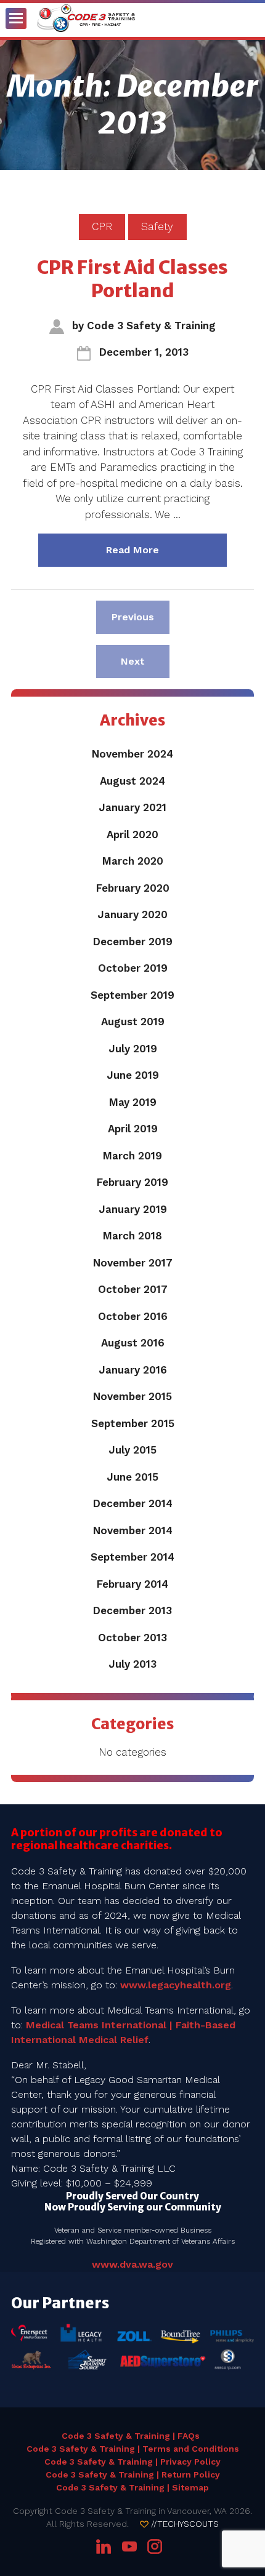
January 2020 (132, 914)
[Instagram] (155, 2546)
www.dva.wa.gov (132, 2264)
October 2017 (133, 1289)
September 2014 (132, 1557)
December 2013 (132, 1610)
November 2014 (133, 1530)
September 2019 (132, 995)
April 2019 (133, 1129)
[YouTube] (129, 2546)
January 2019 (133, 1209)
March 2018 (132, 1236)
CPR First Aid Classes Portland (132, 279)
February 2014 (132, 1584)
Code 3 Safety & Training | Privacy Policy (132, 2462)
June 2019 (133, 1075)
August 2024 (132, 781)
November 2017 (133, 1263)
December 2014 (133, 1503)
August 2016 (133, 1343)
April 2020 (132, 834)
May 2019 (133, 1102)
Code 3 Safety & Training (151, 326)
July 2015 (132, 1450)
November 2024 (132, 754)
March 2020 (133, 861)
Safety (157, 226)
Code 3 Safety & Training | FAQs (131, 2436)
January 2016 (133, 1370)
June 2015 (132, 1477)
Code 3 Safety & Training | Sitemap (132, 2487)
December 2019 (133, 942)
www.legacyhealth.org (176, 1985)
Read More (166, 550)
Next (145, 661)
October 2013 (132, 1638)
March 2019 (132, 1156)
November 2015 (132, 1396)
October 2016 (133, 1316)
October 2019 (133, 968)
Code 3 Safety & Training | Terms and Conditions (133, 2449)
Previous (141, 617)
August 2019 (133, 1022)
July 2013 (132, 1664)
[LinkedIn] (106, 2546)
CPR (102, 226)
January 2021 (132, 807)
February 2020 (133, 888)
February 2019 (132, 1182)
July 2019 (133, 1049)
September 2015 (133, 1423)
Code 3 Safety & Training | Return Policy (133, 2474)
